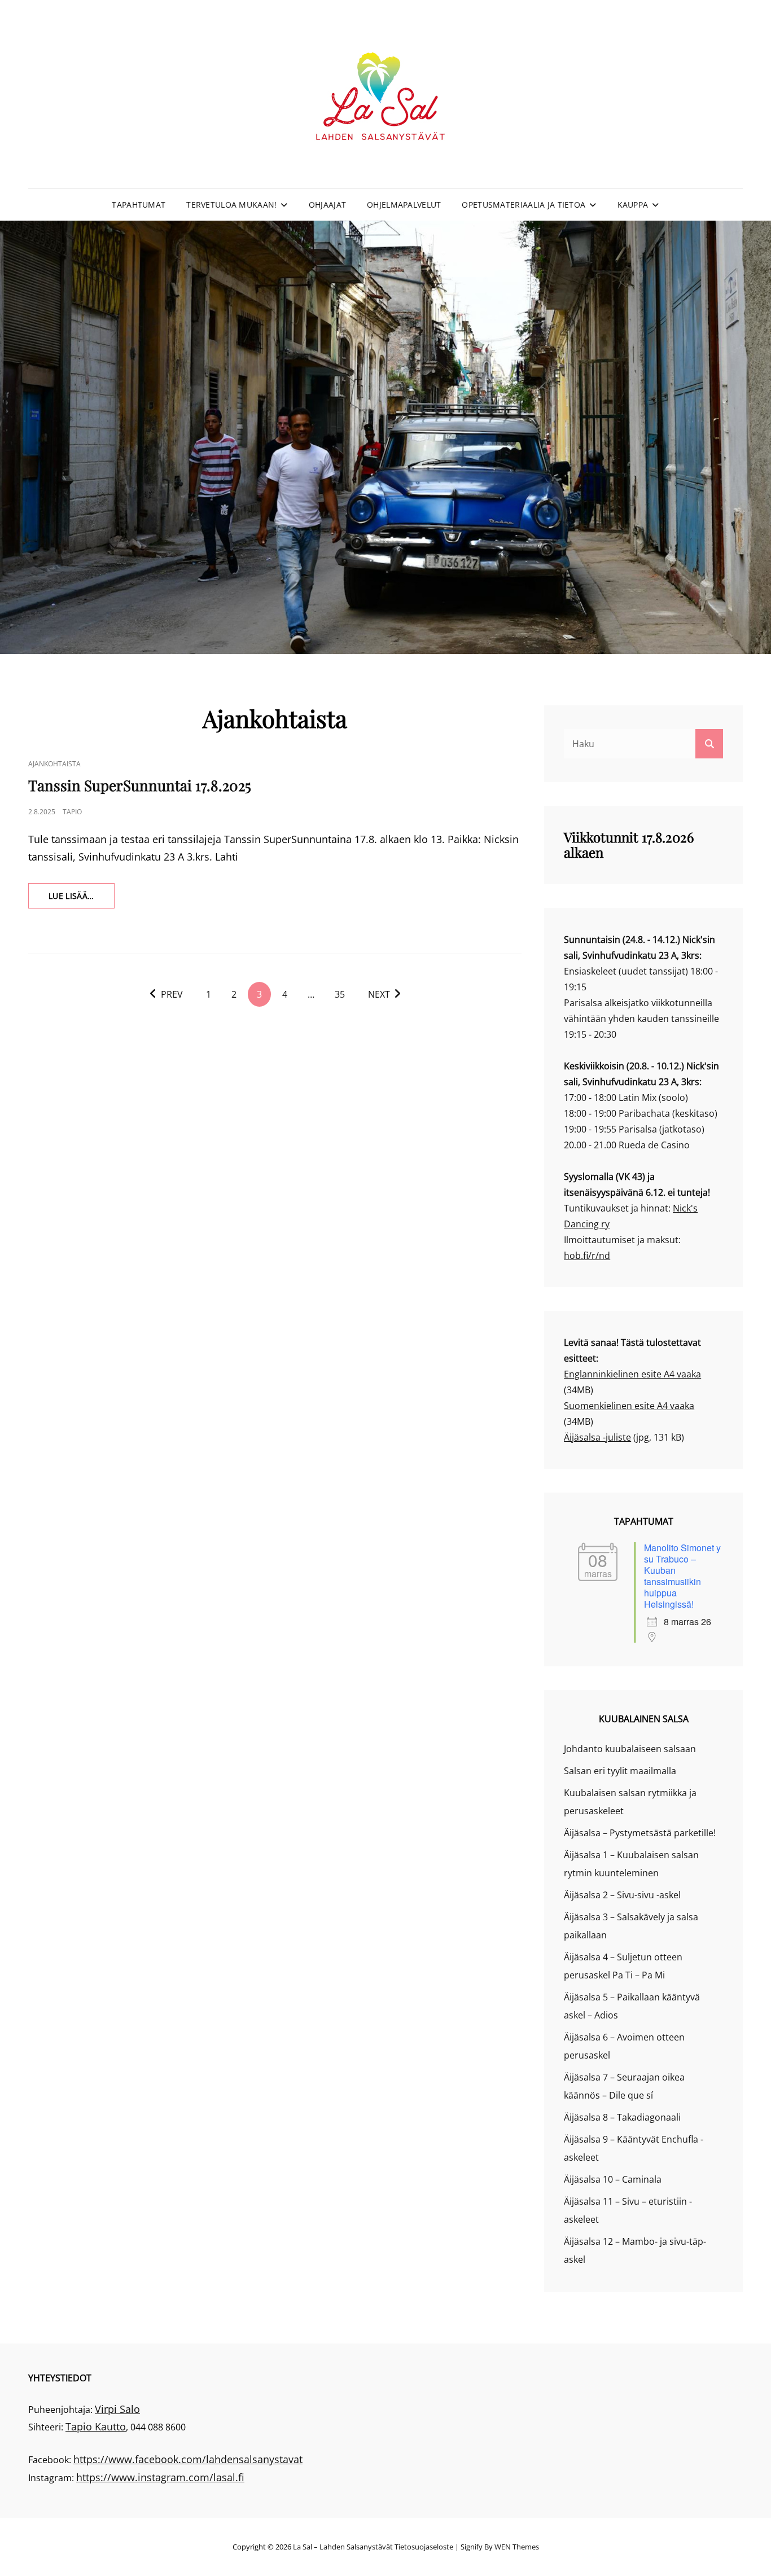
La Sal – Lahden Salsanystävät (343, 2547)
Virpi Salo (117, 2409)
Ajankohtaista (54, 764)
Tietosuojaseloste (424, 2547)
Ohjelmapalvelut (404, 205)
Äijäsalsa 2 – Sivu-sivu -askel (622, 1895)
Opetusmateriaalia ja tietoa (524, 205)
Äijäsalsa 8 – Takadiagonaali (622, 2117)
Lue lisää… (82, 899)
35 (340, 994)
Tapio (72, 812)
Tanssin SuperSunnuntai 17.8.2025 (140, 785)
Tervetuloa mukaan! (231, 205)
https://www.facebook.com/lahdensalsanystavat (188, 2459)
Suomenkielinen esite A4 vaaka (629, 1406)
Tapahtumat (139, 205)
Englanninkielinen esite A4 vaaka (632, 1374)
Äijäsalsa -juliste (597, 1437)
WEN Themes (517, 2547)
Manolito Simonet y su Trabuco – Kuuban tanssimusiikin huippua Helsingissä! (682, 1576)
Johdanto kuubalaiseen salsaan (630, 1749)
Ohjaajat (327, 205)
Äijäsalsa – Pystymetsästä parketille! (640, 1833)
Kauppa (633, 205)
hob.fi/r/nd (587, 1256)
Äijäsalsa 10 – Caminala (613, 2179)
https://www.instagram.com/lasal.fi (160, 2477)
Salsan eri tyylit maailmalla (620, 1771)
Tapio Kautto (96, 2426)
